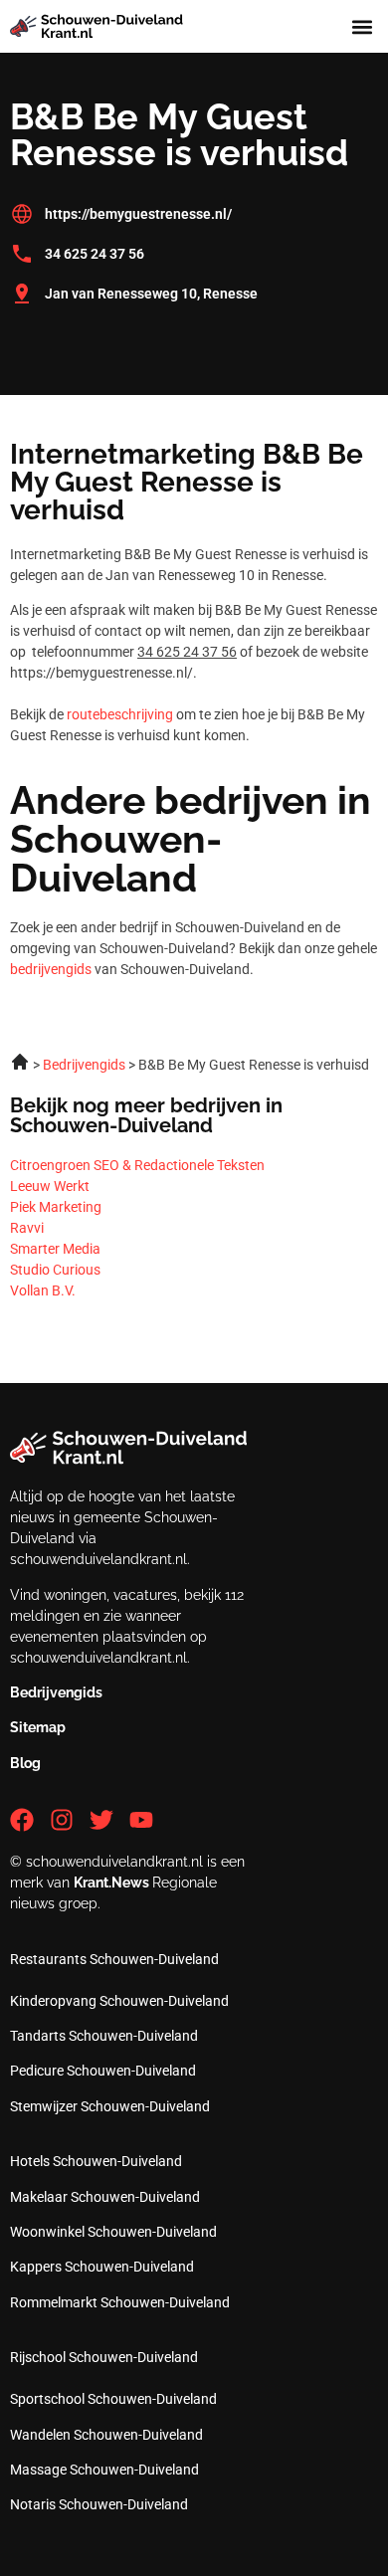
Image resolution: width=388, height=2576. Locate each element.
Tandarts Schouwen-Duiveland (104, 2036)
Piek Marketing (56, 1207)
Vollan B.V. (43, 1290)
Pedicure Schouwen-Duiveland (103, 2071)
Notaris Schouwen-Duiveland (99, 2504)
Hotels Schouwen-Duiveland (96, 2161)
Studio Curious (55, 1270)
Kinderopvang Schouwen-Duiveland (119, 2001)
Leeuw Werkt (50, 1186)
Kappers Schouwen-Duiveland (102, 2267)
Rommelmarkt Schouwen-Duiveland (120, 2302)
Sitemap (38, 1727)
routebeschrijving (120, 714)
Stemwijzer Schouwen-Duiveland (110, 2106)
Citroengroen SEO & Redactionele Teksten (137, 1165)
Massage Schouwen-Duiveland (104, 2470)
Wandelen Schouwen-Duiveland (106, 2435)
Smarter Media (55, 1249)
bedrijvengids (51, 969)
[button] (362, 26)
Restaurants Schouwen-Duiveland (114, 1959)
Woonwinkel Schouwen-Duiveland (113, 2232)
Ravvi (27, 1228)
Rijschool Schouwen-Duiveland (104, 2357)
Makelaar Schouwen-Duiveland (105, 2197)
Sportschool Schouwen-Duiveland (113, 2399)
